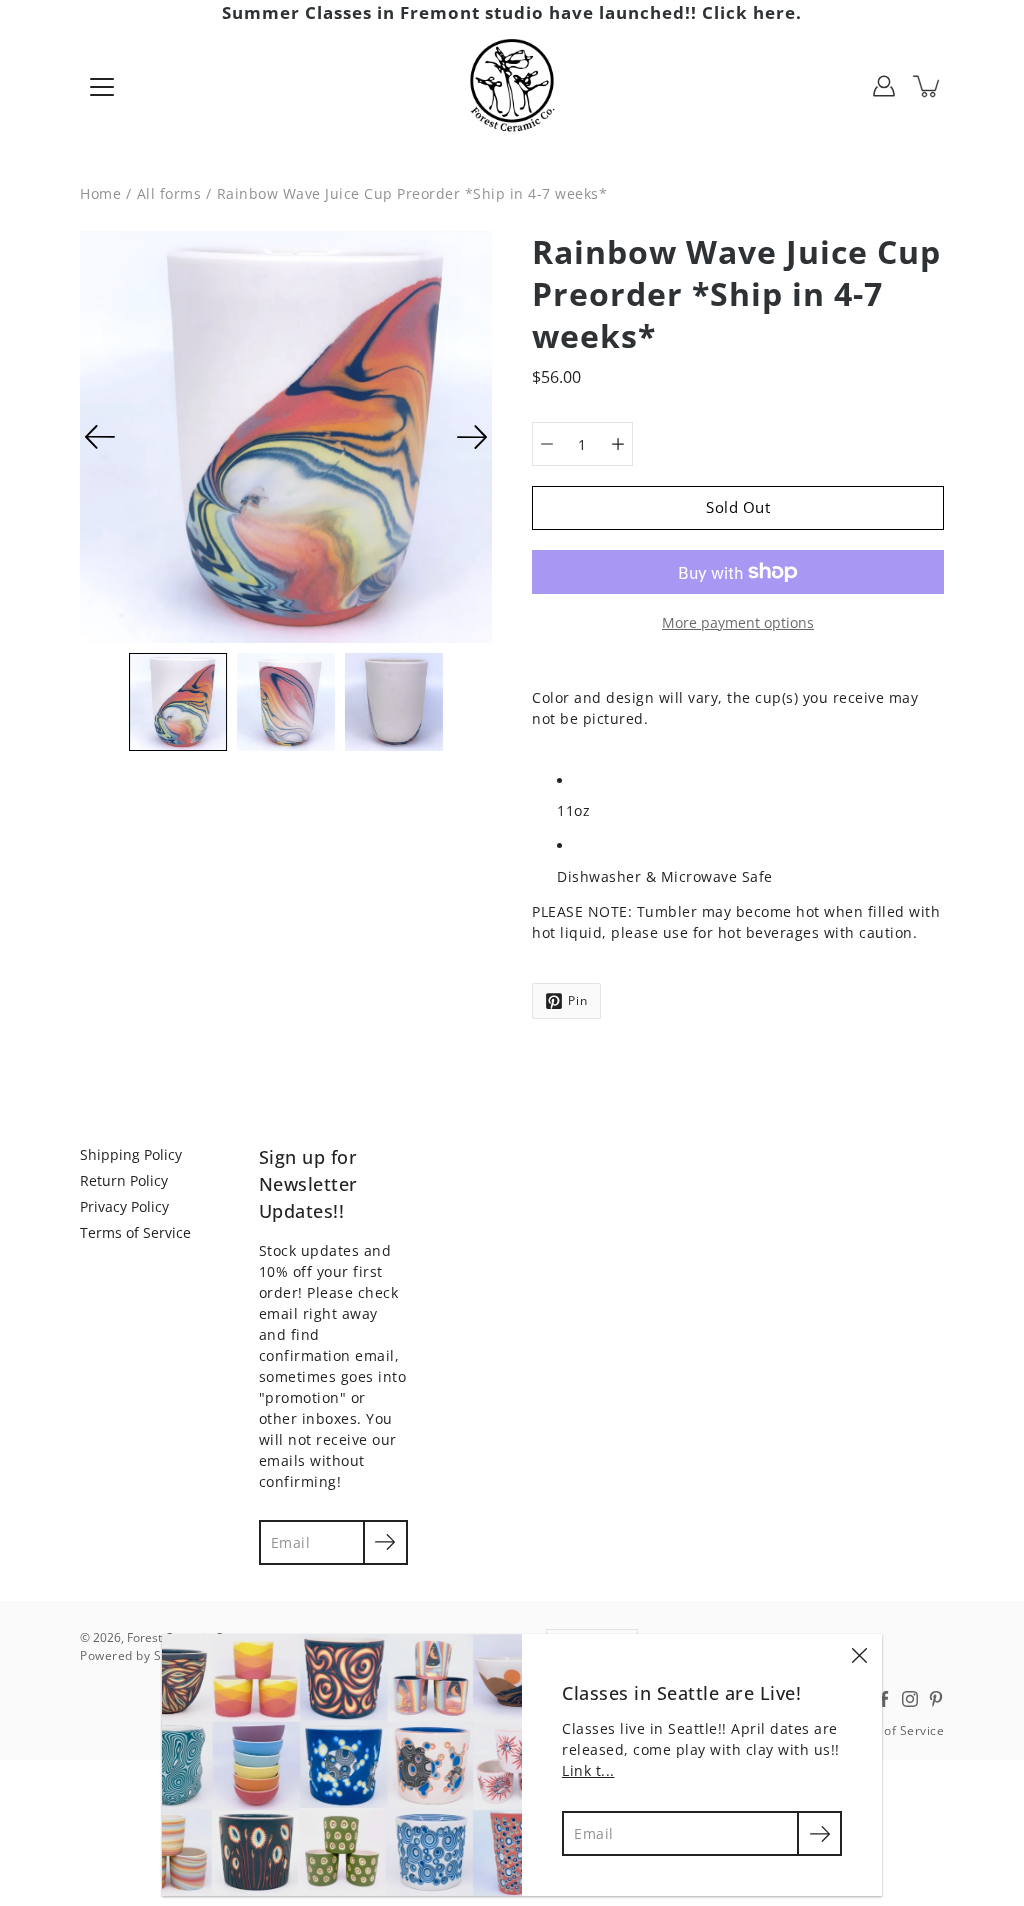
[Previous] (100, 437)
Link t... (588, 1770)
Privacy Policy (124, 1206)
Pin (578, 1000)
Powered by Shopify (139, 1655)
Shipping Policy (131, 1154)
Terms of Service (135, 1232)
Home (100, 193)
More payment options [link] (738, 622)
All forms (169, 193)
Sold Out (738, 507)
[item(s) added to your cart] (928, 86)
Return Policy (124, 1180)
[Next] (472, 437)
